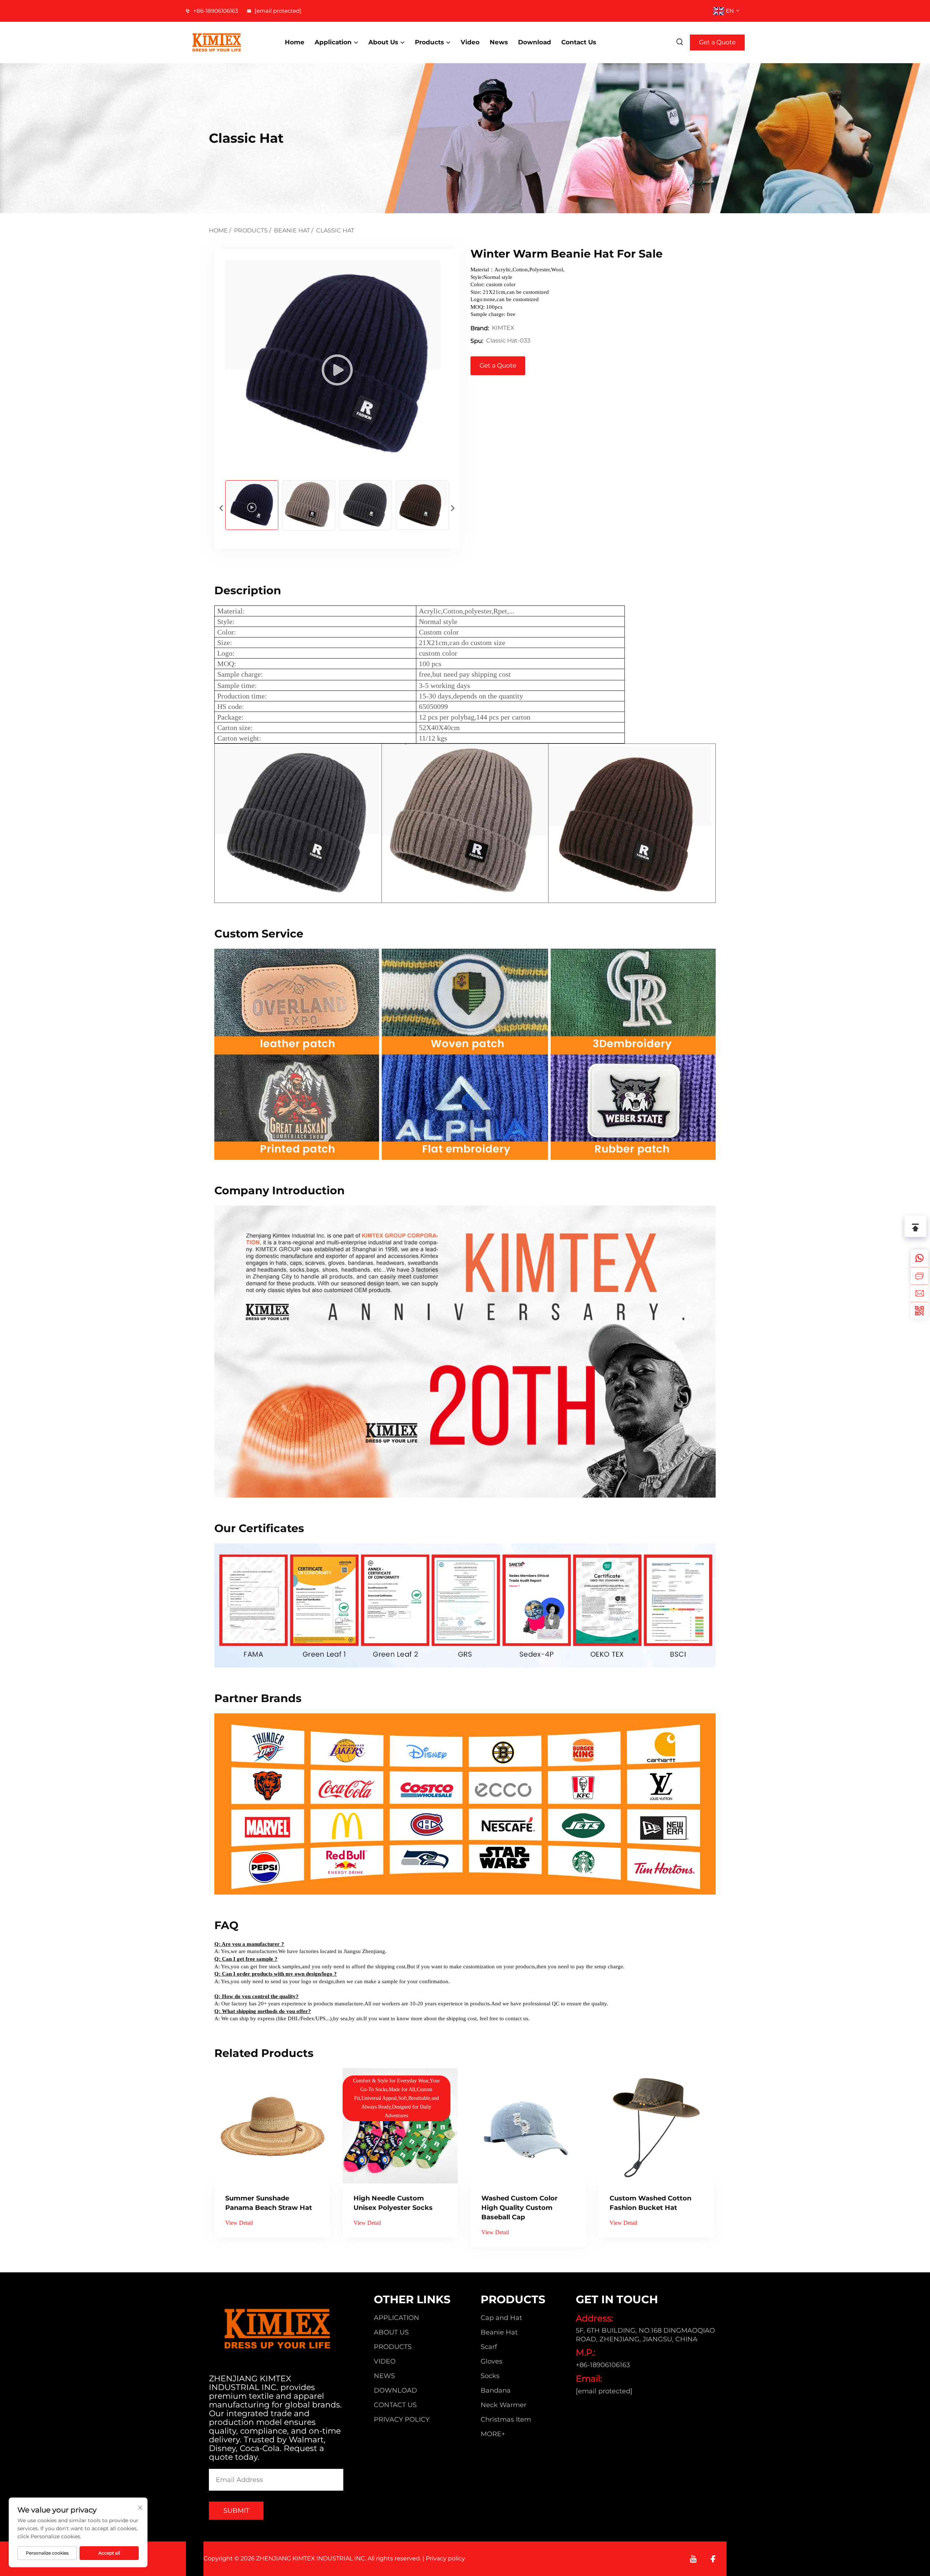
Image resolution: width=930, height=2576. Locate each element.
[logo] (227, 42)
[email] (919, 1293)
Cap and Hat (501, 2318)
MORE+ (493, 2434)
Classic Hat (335, 230)
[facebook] (713, 2559)
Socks (490, 2376)
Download (535, 42)
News (499, 42)
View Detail (239, 2223)
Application (333, 42)
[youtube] (693, 2559)
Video (470, 42)
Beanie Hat (292, 230)
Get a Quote (717, 42)
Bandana (496, 2390)
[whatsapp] (919, 1258)
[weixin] (919, 1311)
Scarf (489, 2347)
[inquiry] (919, 1276)
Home (295, 42)
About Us (383, 42)
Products (429, 42)
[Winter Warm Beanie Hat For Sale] (337, 364)
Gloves (492, 2361)
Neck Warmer (504, 2405)
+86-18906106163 (215, 11)
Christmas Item (506, 2419)
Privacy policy (402, 2419)
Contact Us (579, 42)
